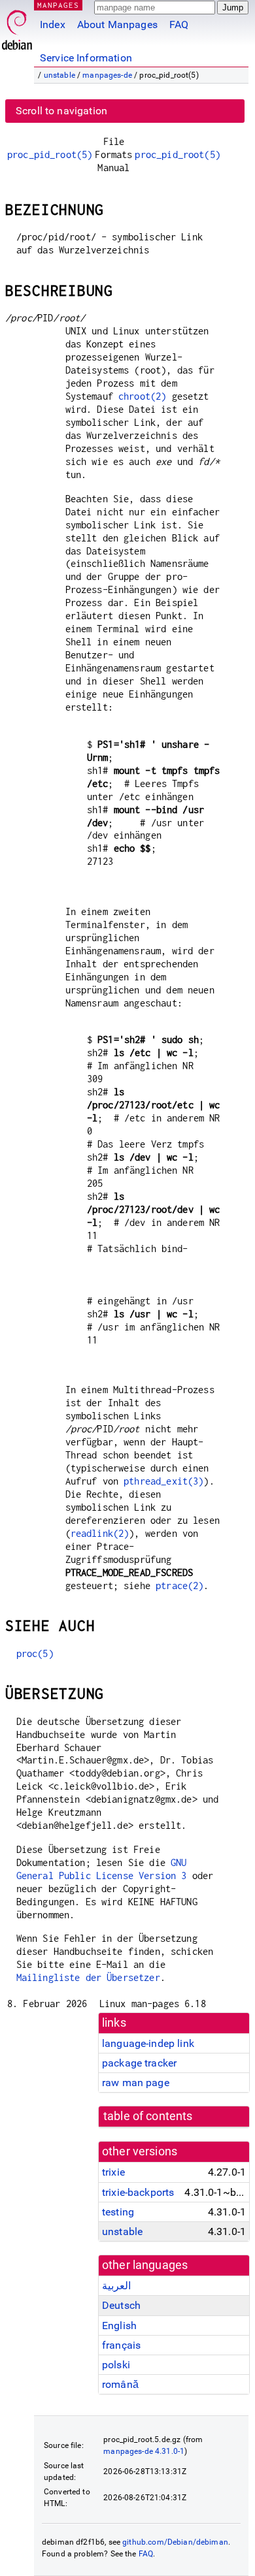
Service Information (86, 58)
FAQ (179, 24)
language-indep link (148, 2043)
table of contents (148, 2116)
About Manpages (117, 24)
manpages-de (107, 75)
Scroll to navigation (61, 111)
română (120, 2384)
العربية (116, 2286)
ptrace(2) (179, 1586)
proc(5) (35, 1653)
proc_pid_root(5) (50, 154)
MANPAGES (58, 5)
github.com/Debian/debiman (175, 2542)
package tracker (139, 2063)
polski (116, 2365)
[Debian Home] (17, 26)
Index (53, 24)
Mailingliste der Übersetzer (88, 1977)
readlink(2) (100, 1533)
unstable (59, 75)
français (121, 2345)
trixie (113, 2172)
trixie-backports (138, 2192)
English (119, 2326)
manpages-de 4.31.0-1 (144, 2451)
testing (118, 2212)
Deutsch (121, 2305)
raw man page (136, 2083)
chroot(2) (142, 396)
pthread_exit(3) (163, 1481)
